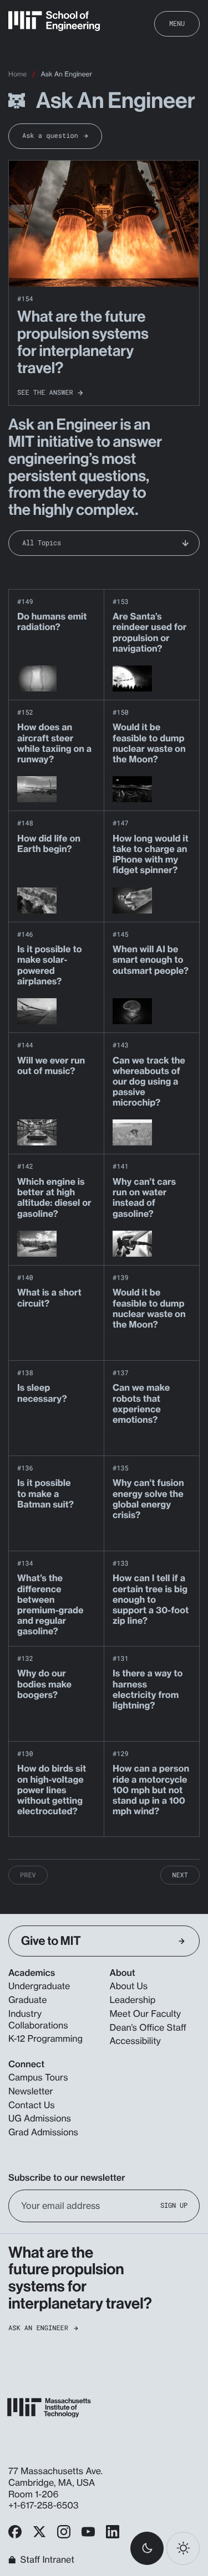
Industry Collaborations (38, 2019)
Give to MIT (51, 1941)
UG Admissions (40, 2118)
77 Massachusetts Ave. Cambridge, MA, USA (55, 2477)
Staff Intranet (47, 2560)
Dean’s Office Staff (148, 2027)
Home (17, 74)
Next (180, 1875)
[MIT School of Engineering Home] (54, 21)
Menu (177, 23)
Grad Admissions (43, 2132)
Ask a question (50, 136)
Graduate (27, 2000)
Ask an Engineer (38, 2328)
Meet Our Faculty (146, 2014)
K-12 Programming (45, 2038)
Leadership (133, 2000)
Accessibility (135, 2041)
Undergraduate (39, 1986)
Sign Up (174, 2205)
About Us (129, 1986)
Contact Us (32, 2105)
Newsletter (31, 2091)
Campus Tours (38, 2077)
